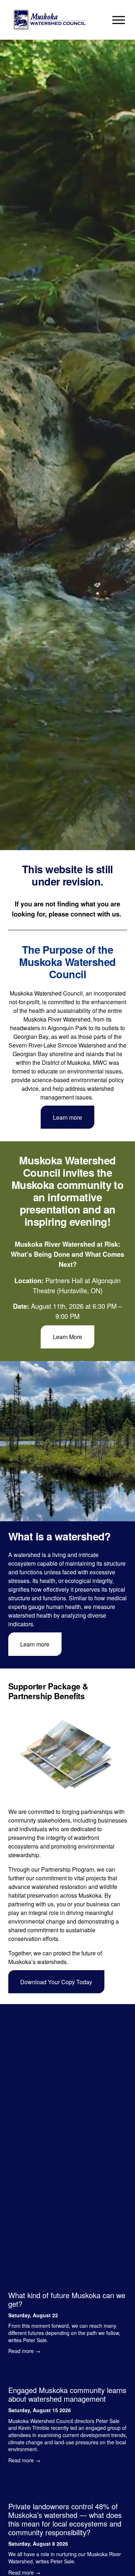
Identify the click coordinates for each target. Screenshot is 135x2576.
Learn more (67, 1117)
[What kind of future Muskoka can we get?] (68, 2282)
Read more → (24, 2351)
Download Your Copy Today (56, 1982)
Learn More (67, 1337)
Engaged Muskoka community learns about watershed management (67, 2394)
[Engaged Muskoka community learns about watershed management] (68, 2374)
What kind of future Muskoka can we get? (67, 2299)
